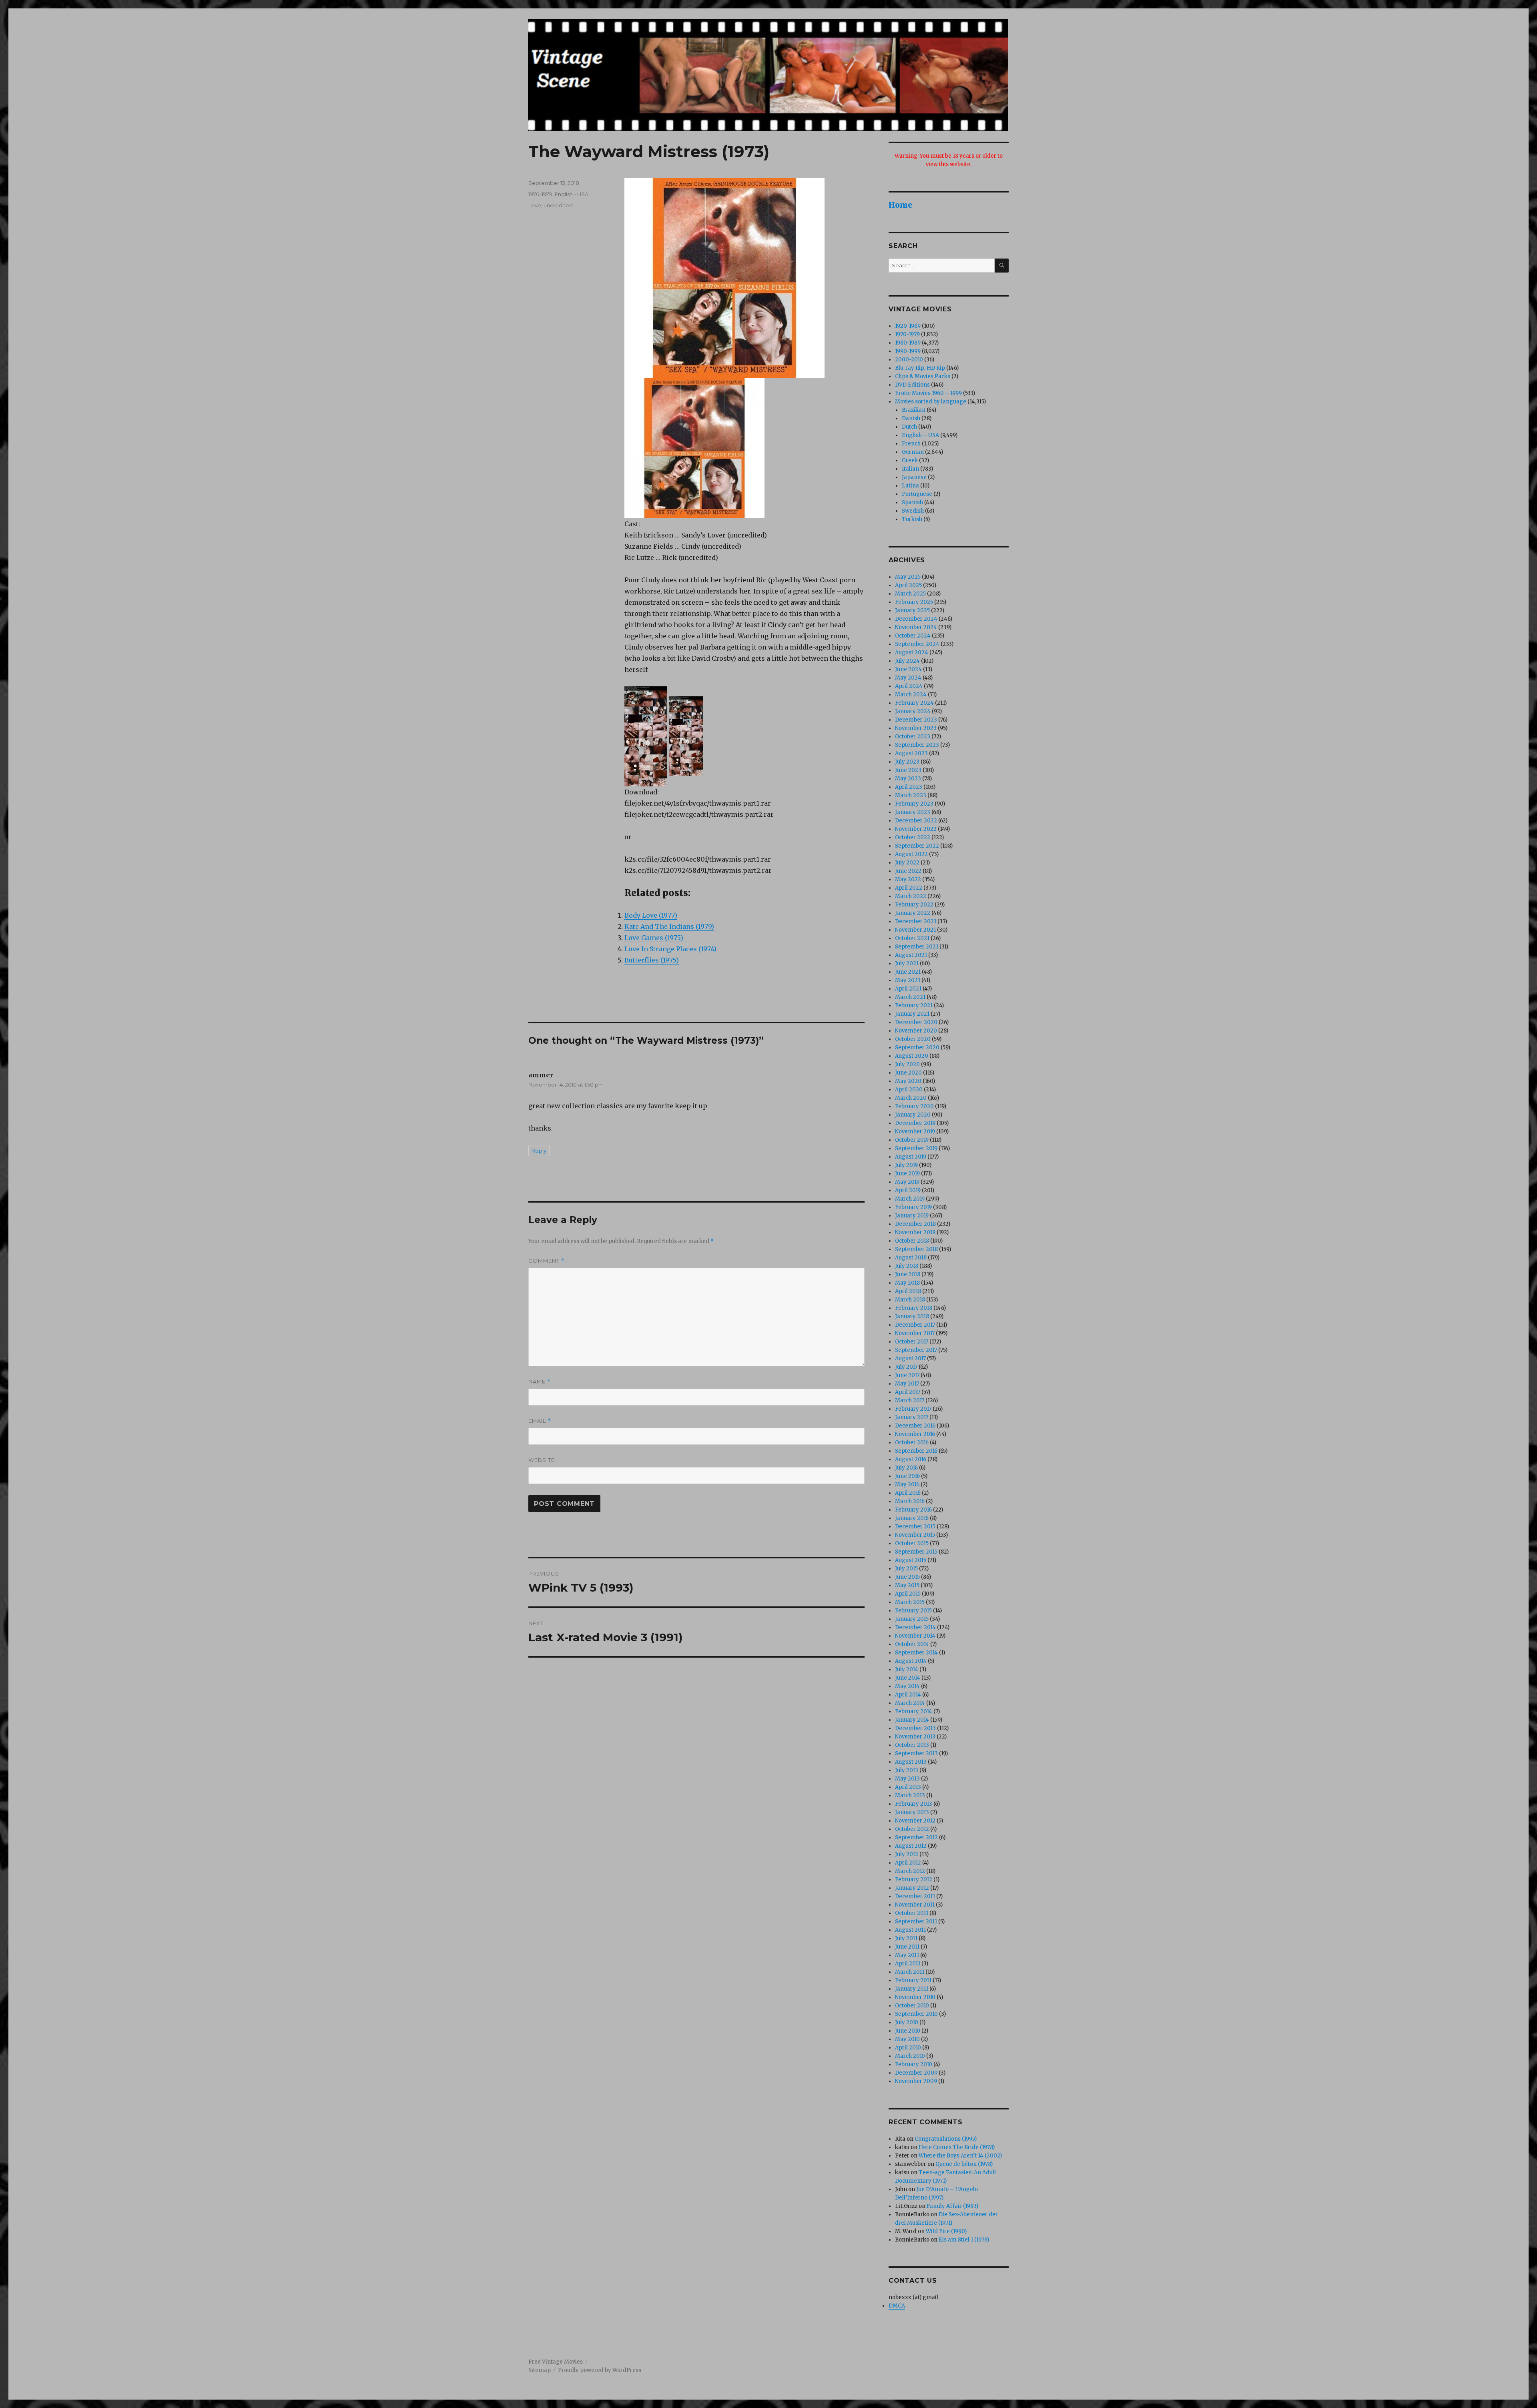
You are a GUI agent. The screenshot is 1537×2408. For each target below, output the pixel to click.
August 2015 (911, 1560)
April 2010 (908, 2048)
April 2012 (908, 1863)
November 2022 (916, 829)
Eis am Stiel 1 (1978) (964, 2240)
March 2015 (910, 1602)
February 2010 (914, 2064)
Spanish (912, 502)
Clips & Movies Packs (923, 376)
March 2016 (910, 1501)
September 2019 (916, 1148)
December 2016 (915, 1426)
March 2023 (911, 795)
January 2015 (912, 1619)
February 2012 (914, 1880)
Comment (547, 1261)
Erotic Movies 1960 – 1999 (928, 393)
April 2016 (908, 1493)
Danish (911, 418)
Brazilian (914, 410)
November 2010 (915, 1997)
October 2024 (913, 636)
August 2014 (911, 1661)
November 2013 (915, 1737)
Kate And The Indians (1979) (669, 926)
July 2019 (906, 1165)
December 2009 (916, 2073)
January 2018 (912, 1316)
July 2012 (907, 1854)
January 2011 (912, 1989)
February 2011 (913, 1980)
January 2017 (912, 1417)
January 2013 (912, 1812)
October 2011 (912, 1913)
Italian (910, 469)
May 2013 (907, 1779)
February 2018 (914, 1308)
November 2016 (915, 1434)
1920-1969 (908, 326)
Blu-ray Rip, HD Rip (920, 368)
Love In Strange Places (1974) (670, 949)
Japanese (914, 477)
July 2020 (907, 1064)
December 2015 (915, 1527)
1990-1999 (908, 351)
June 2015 (907, 1577)
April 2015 (908, 1594)
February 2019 (913, 1207)
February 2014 (914, 1711)
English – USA (920, 435)
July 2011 (906, 1938)
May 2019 (907, 1182)
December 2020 (916, 1022)
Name (540, 1382)
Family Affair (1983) (952, 2206)
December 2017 (915, 1325)
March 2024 (911, 695)
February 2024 (914, 703)
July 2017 (906, 1367)
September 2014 (916, 1653)
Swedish (913, 511)
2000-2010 (909, 360)
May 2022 (908, 879)
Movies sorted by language (931, 402)
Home (900, 205)
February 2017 (913, 1409)
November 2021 (915, 930)
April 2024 (909, 686)
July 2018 (907, 1266)
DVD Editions (912, 385)
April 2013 (908, 1787)
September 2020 (917, 1048)
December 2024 (916, 619)
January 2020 (913, 1115)
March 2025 (910, 594)
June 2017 (907, 1375)
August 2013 (911, 1762)
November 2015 (915, 1535)
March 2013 (910, 1795)
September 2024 (917, 644)
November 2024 (916, 627)
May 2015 (907, 1585)
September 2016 (916, 1451)
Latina (910, 486)
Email (540, 1421)
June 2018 (908, 1274)
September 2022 (917, 846)
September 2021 (917, 947)
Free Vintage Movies (556, 2362)
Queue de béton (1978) (964, 2164)
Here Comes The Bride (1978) (957, 2147)
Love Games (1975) (654, 938)
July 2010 (907, 2022)
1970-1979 (540, 194)
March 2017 (910, 1400)
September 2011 (916, 1922)
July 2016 (906, 1468)
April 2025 (908, 585)
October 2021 (912, 938)
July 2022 (907, 863)
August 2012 (911, 1846)
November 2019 (915, 1132)
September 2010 (916, 2014)
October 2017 (912, 1342)
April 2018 (908, 1291)
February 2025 (914, 602)
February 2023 (914, 804)
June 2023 (908, 770)
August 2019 (911, 1157)
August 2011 (910, 1930)
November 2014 (915, 1636)
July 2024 (907, 661)
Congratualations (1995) (946, 2139)
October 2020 (913, 1039)
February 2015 (913, 1611)
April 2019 (908, 1190)
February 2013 (914, 1804)
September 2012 (916, 1838)
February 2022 (914, 905)
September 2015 (916, 1552)
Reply (539, 1151)
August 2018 (911, 1258)
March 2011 (910, 1972)
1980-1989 (908, 343)
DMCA (897, 2306)
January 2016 (912, 1518)
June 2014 (908, 1678)
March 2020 (911, 1098)
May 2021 (908, 980)
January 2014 (912, 1720)
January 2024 (913, 711)
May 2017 (907, 1384)
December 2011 (915, 1896)
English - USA (572, 194)
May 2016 (907, 1485)
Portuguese (917, 494)
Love (535, 205)
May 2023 (908, 779)
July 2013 (907, 1770)
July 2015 (906, 1569)
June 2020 (908, 1073)
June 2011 (907, 1947)
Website (542, 1460)
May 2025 (908, 577)
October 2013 (912, 1745)
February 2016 (913, 1510)
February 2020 (914, 1106)
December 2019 (915, 1123)
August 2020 (912, 1056)
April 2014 (908, 1695)
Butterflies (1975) (652, 960)
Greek (910, 460)
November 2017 (915, 1333)
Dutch (909, 427)
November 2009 (916, 2081)
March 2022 (911, 896)
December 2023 (916, 720)
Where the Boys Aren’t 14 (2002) (960, 2156)
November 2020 (916, 1031)
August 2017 (910, 1358)
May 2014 (907, 1686)
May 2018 (907, 1283)
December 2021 (916, 921)
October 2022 (913, 837)
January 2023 (913, 812)
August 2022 (911, 854)
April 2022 (909, 888)
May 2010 (907, 2039)
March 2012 (910, 1871)
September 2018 (916, 1249)
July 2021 (907, 963)
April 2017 (908, 1392)
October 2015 (912, 1543)
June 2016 (907, 1476)
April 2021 (908, 989)
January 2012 (912, 1888)
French (911, 444)
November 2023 (916, 728)
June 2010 (908, 2031)
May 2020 (908, 1081)
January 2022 (913, 913)
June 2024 (908, 669)
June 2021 (908, 972)
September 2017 (916, 1350)
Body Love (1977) (651, 915)
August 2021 (911, 955)
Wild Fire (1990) (946, 2231)
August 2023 (911, 753)
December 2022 (916, 821)
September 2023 (917, 745)
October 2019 (912, 1140)
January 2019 (912, 1216)
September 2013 (916, 1753)
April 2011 (908, 1964)
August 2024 (912, 653)
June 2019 (907, 1174)
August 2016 (911, 1459)
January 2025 (912, 611)
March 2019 (910, 1199)
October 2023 (913, 737)
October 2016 (912, 1443)
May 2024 (908, 678)
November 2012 (915, 1821)
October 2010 (912, 2006)
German (913, 452)
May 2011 (907, 1955)
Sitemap (540, 2370)
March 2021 (910, 997)
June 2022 (908, 871)
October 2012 (912, 1829)
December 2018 (915, 1224)
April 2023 (909, 787)
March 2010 (910, 2056)
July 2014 (907, 1669)
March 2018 (910, 1300)
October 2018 (912, 1241)
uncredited (558, 205)
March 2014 (910, 1703)
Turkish (912, 519)
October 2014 (912, 1644)
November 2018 (915, 1232)
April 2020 (909, 1090)
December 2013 (915, 1728)
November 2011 (915, 1905)
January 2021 (912, 1014)
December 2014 (915, 1627)
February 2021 (914, 1006)
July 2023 (907, 762)
